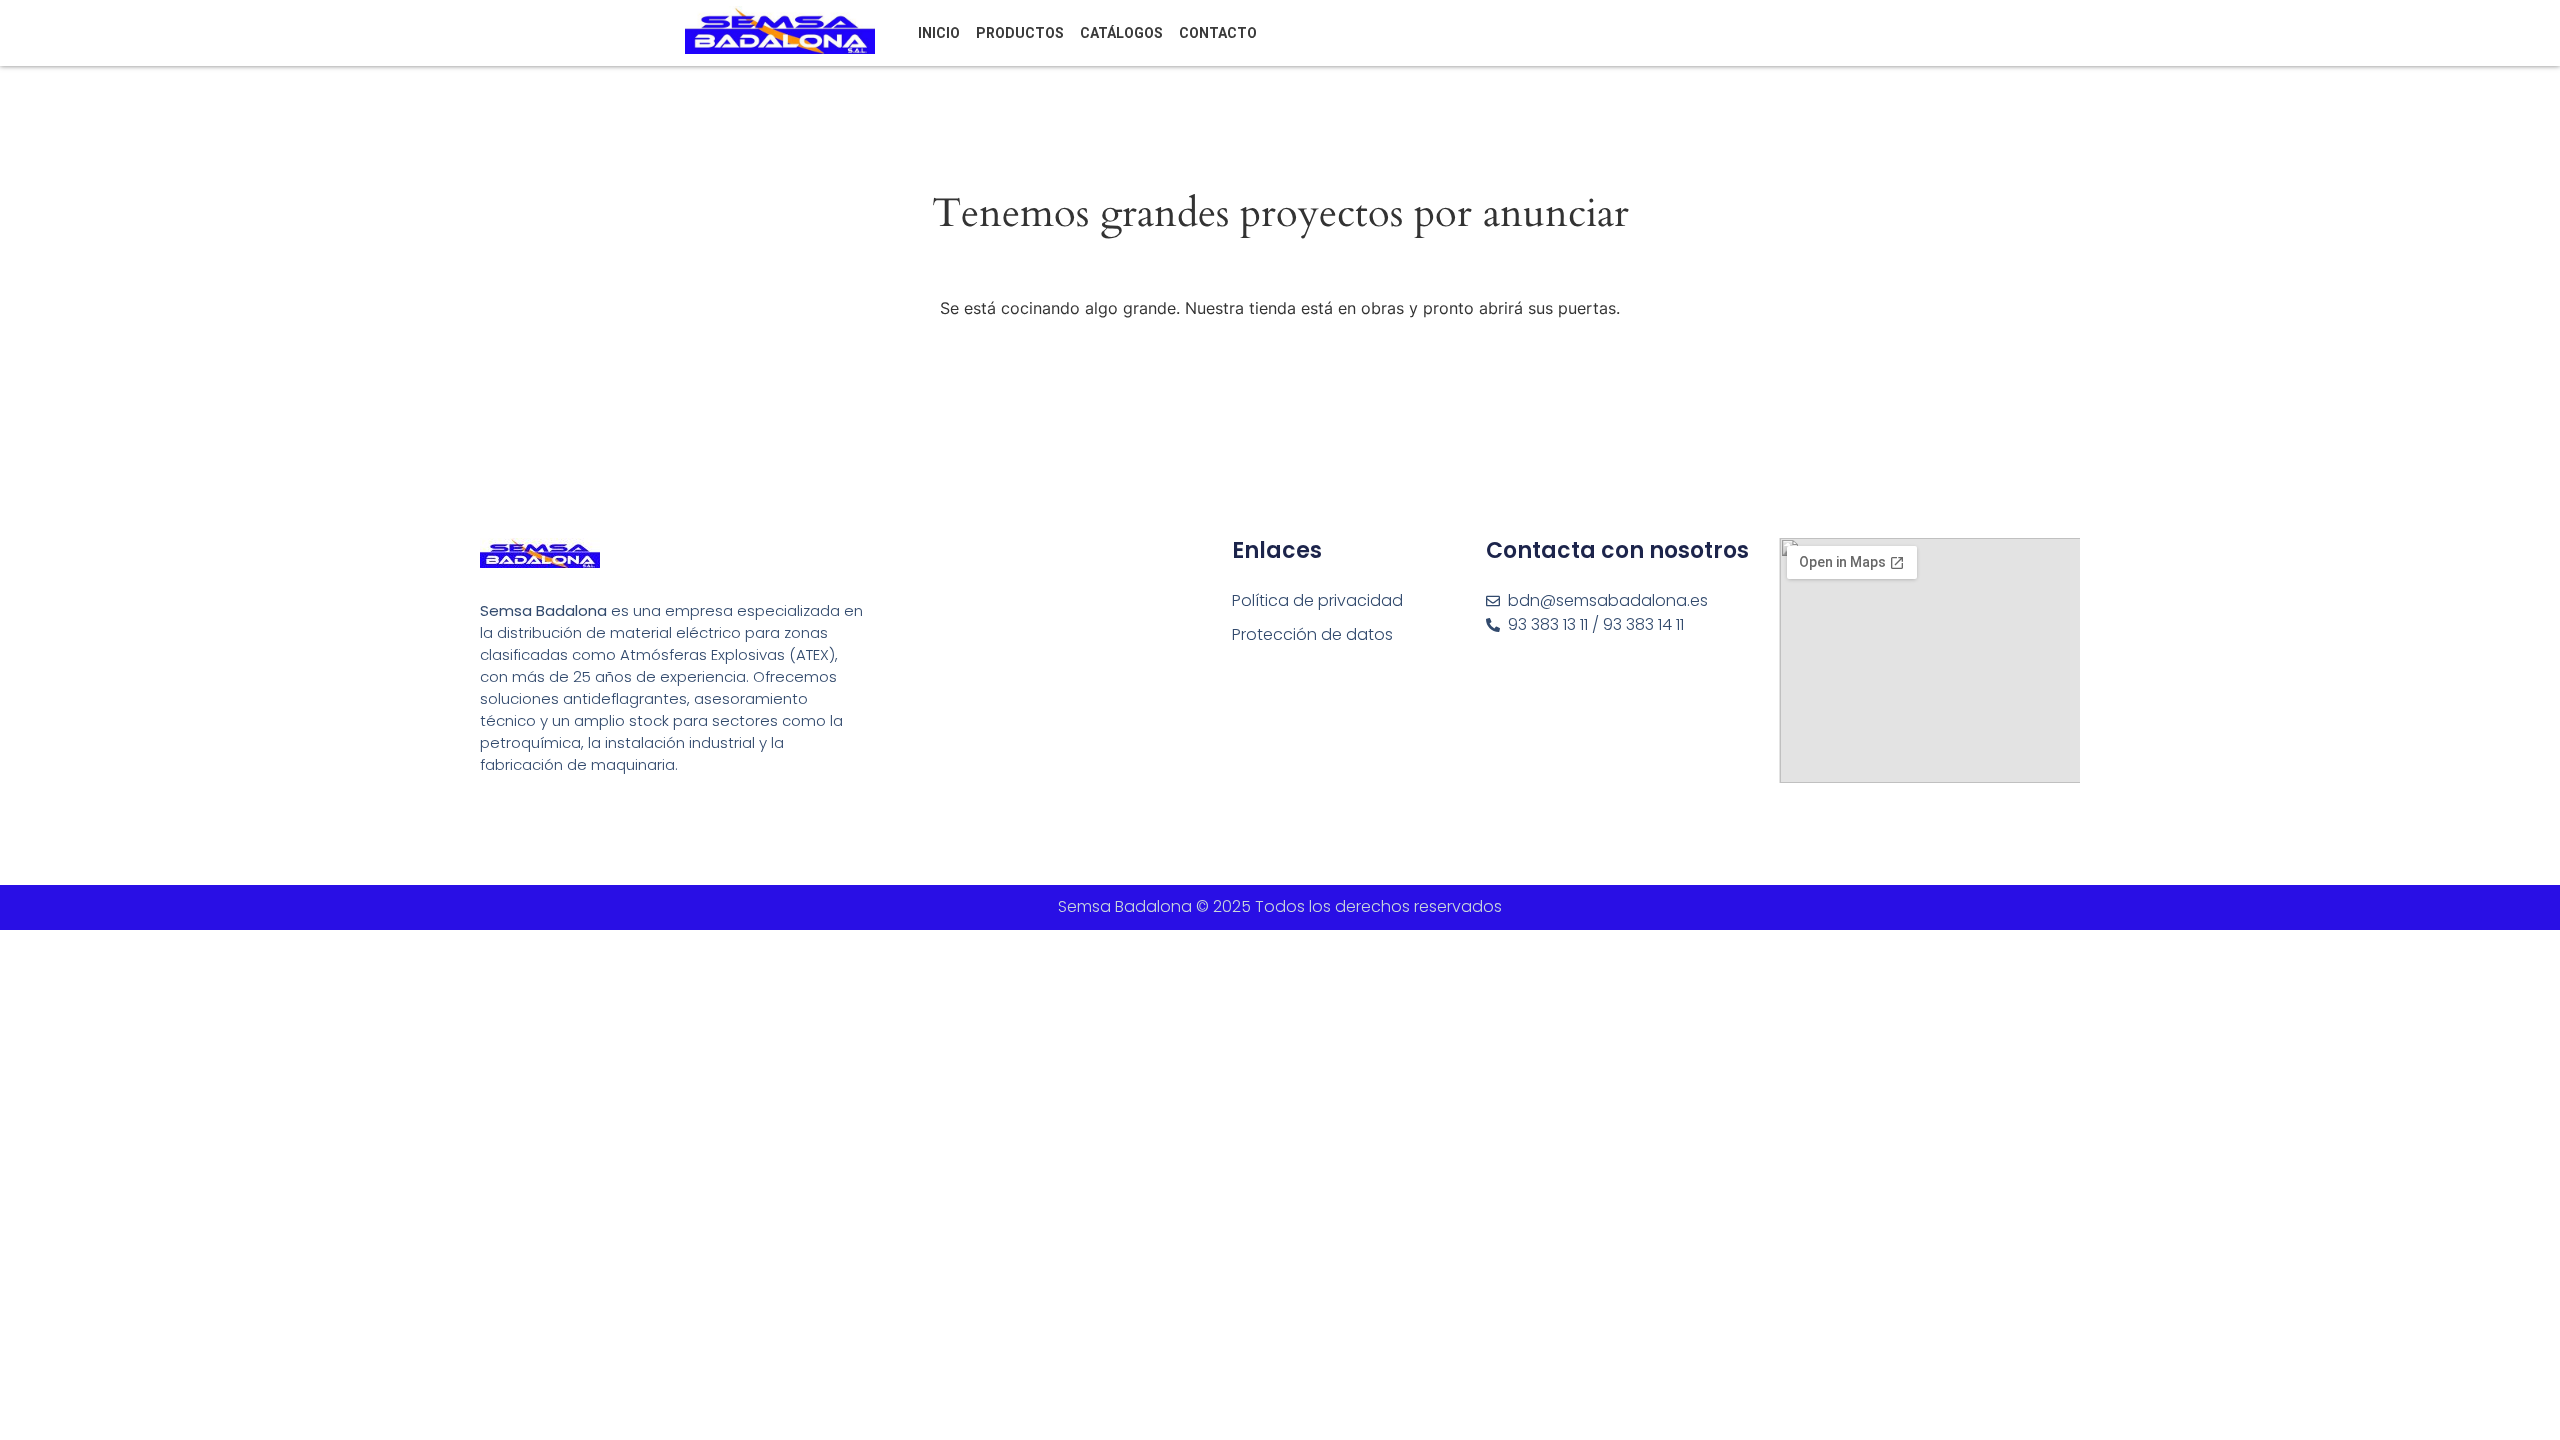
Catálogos (1121, 33)
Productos (1020, 33)
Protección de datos (1312, 634)
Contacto (1218, 33)
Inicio (939, 33)
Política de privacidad (1317, 600)
